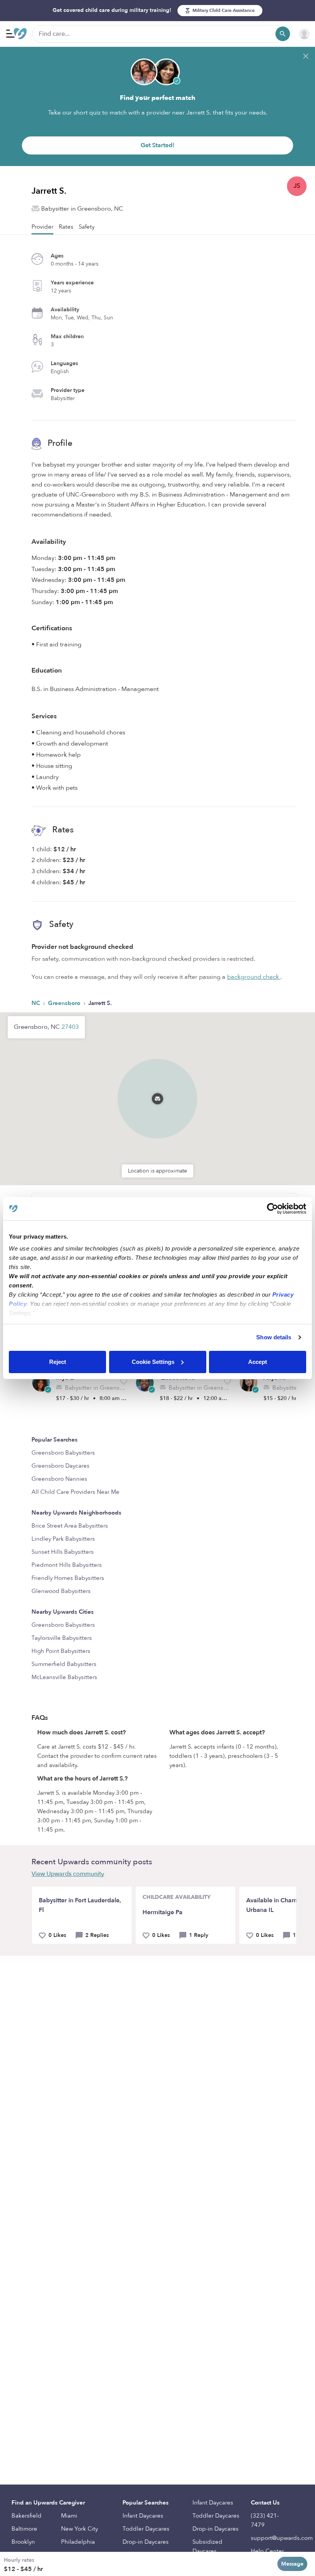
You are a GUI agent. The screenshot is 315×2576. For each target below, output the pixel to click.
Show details (274, 1337)
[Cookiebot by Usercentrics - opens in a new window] (273, 1209)
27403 (70, 1027)
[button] (157, 1089)
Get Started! (157, 145)
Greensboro (65, 1003)
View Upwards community (68, 1874)
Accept (258, 1362)
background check (254, 977)
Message (292, 2564)
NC (36, 1003)
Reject (58, 1362)
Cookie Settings (153, 1362)
